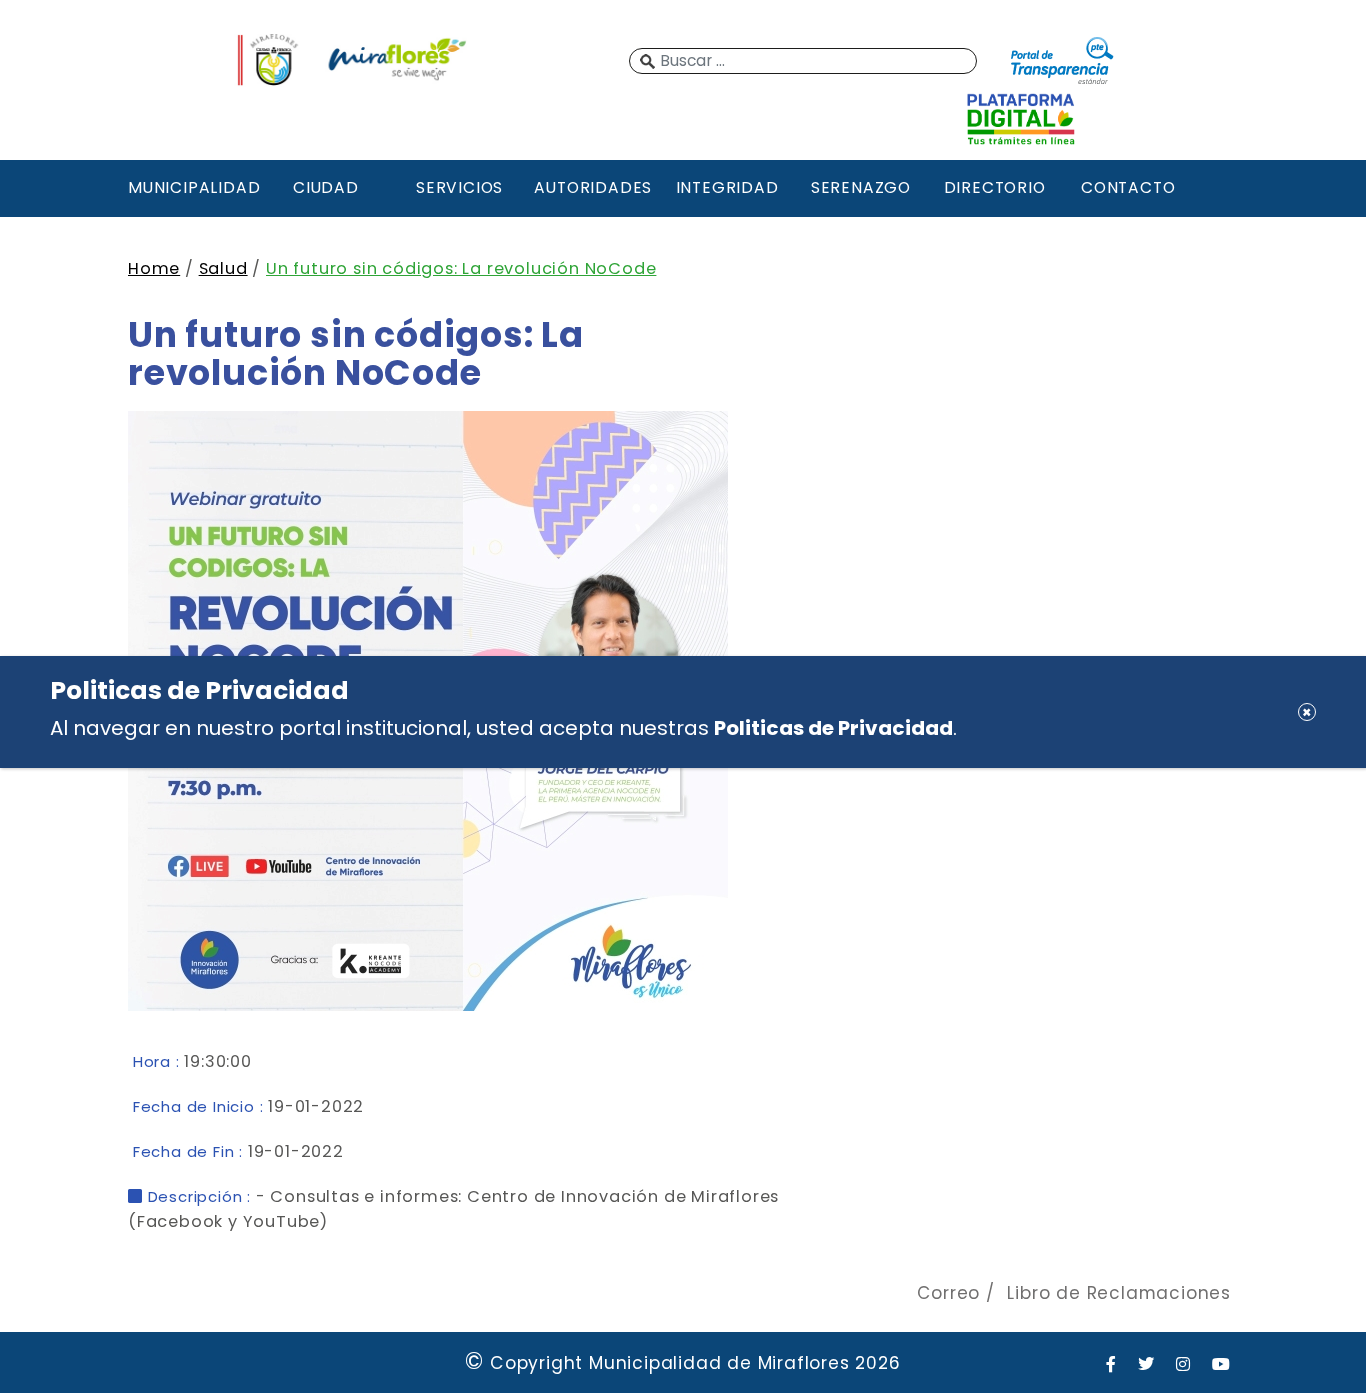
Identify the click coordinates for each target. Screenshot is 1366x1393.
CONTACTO (1128, 187)
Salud (223, 268)
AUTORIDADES (593, 187)
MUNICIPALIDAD (192, 187)
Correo (948, 1293)
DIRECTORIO (995, 187)
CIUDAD (326, 187)
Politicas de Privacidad (833, 728)
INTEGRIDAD (727, 187)
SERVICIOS (459, 187)
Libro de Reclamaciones (1119, 1293)
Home (154, 268)
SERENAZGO (861, 187)
